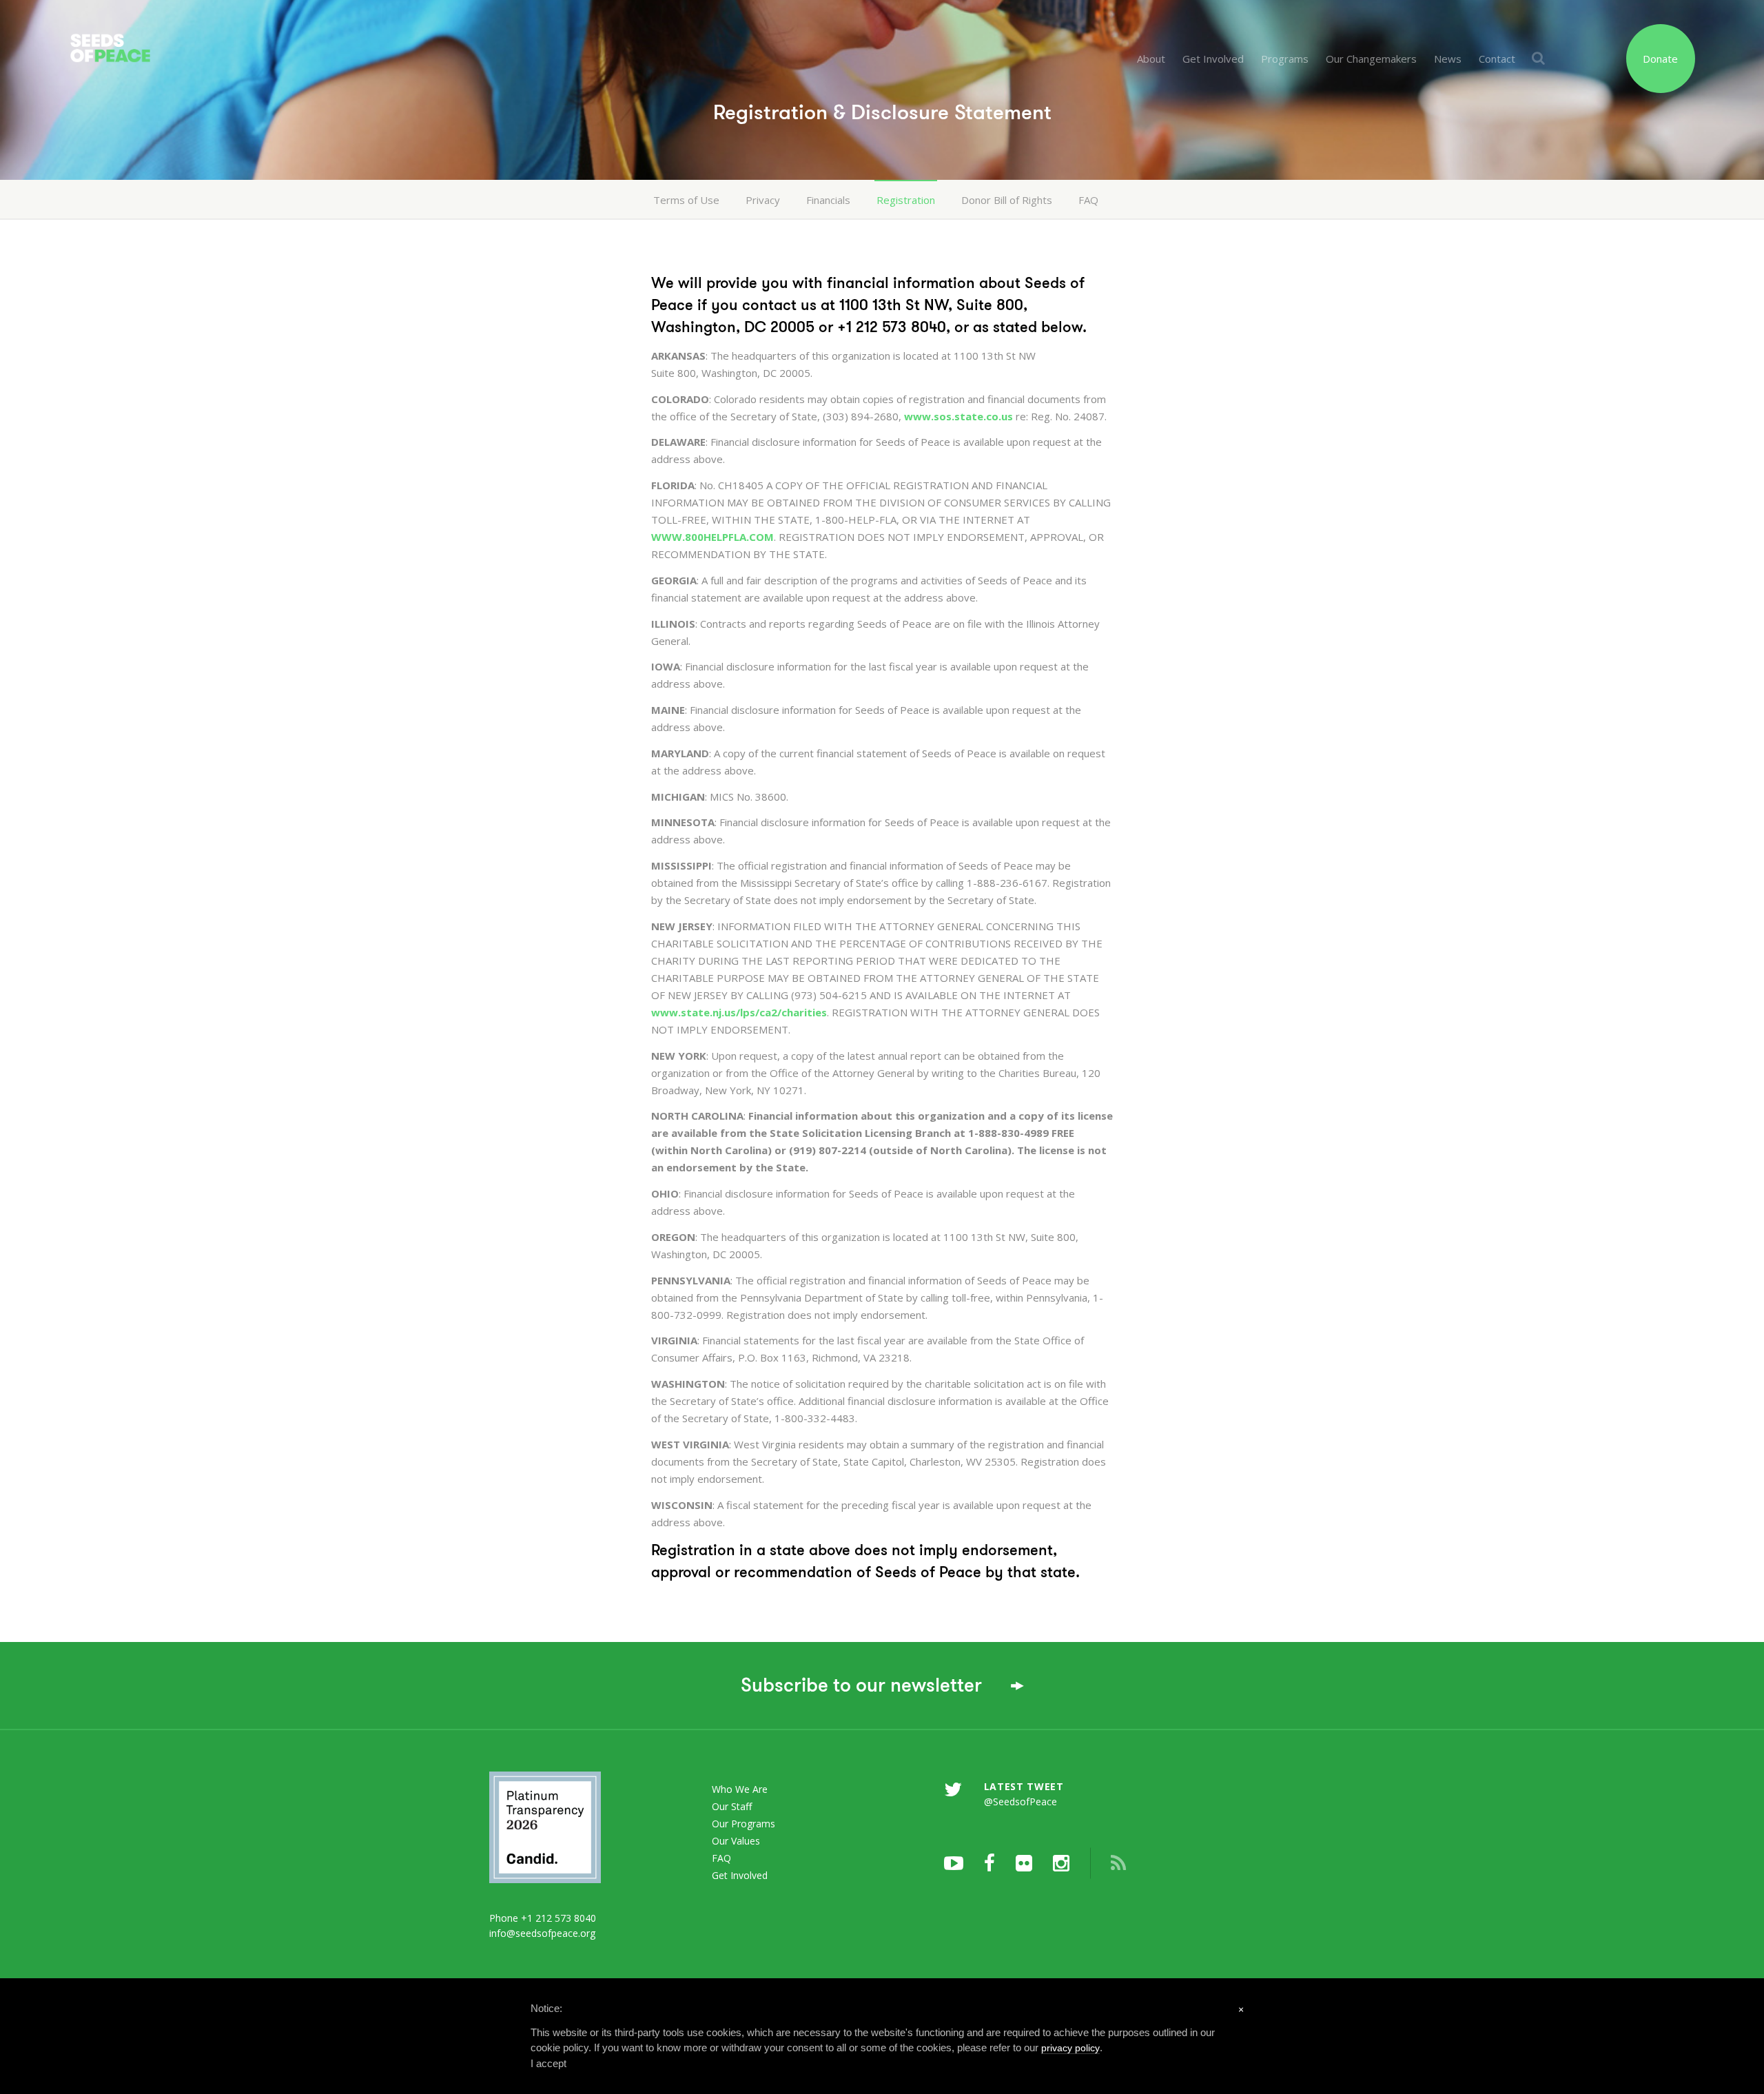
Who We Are (740, 1789)
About (1151, 59)
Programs (1285, 59)
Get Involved (1213, 59)
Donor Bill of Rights (1007, 200)
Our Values (736, 1841)
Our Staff (732, 1806)
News (1448, 59)
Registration (906, 200)
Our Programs (743, 1824)
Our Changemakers (1371, 59)
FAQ (1088, 200)
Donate (1660, 59)
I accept (548, 2063)
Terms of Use (686, 200)
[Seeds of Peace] (196, 33)
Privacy (763, 200)
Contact (1497, 59)
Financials (828, 200)
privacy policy (1070, 2048)
